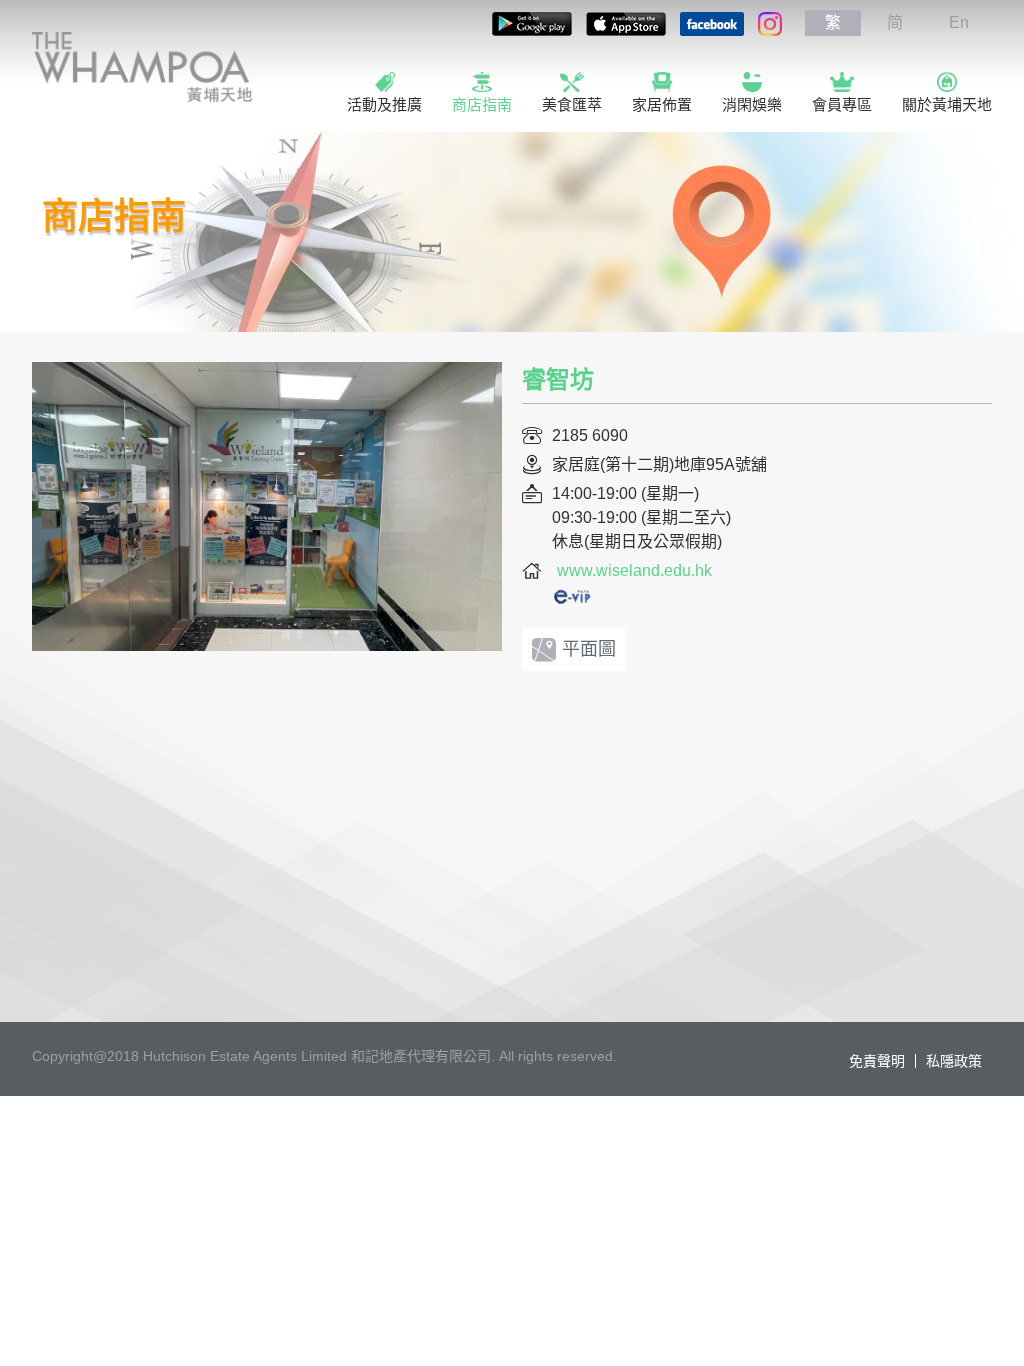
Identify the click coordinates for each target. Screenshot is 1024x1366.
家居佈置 (662, 104)
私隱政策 (954, 1061)
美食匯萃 (572, 104)
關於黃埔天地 (947, 104)
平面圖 (589, 649)
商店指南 (482, 104)
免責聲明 (877, 1061)
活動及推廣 (384, 104)
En (959, 22)
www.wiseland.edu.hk (634, 570)
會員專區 (842, 104)
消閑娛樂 (752, 104)
